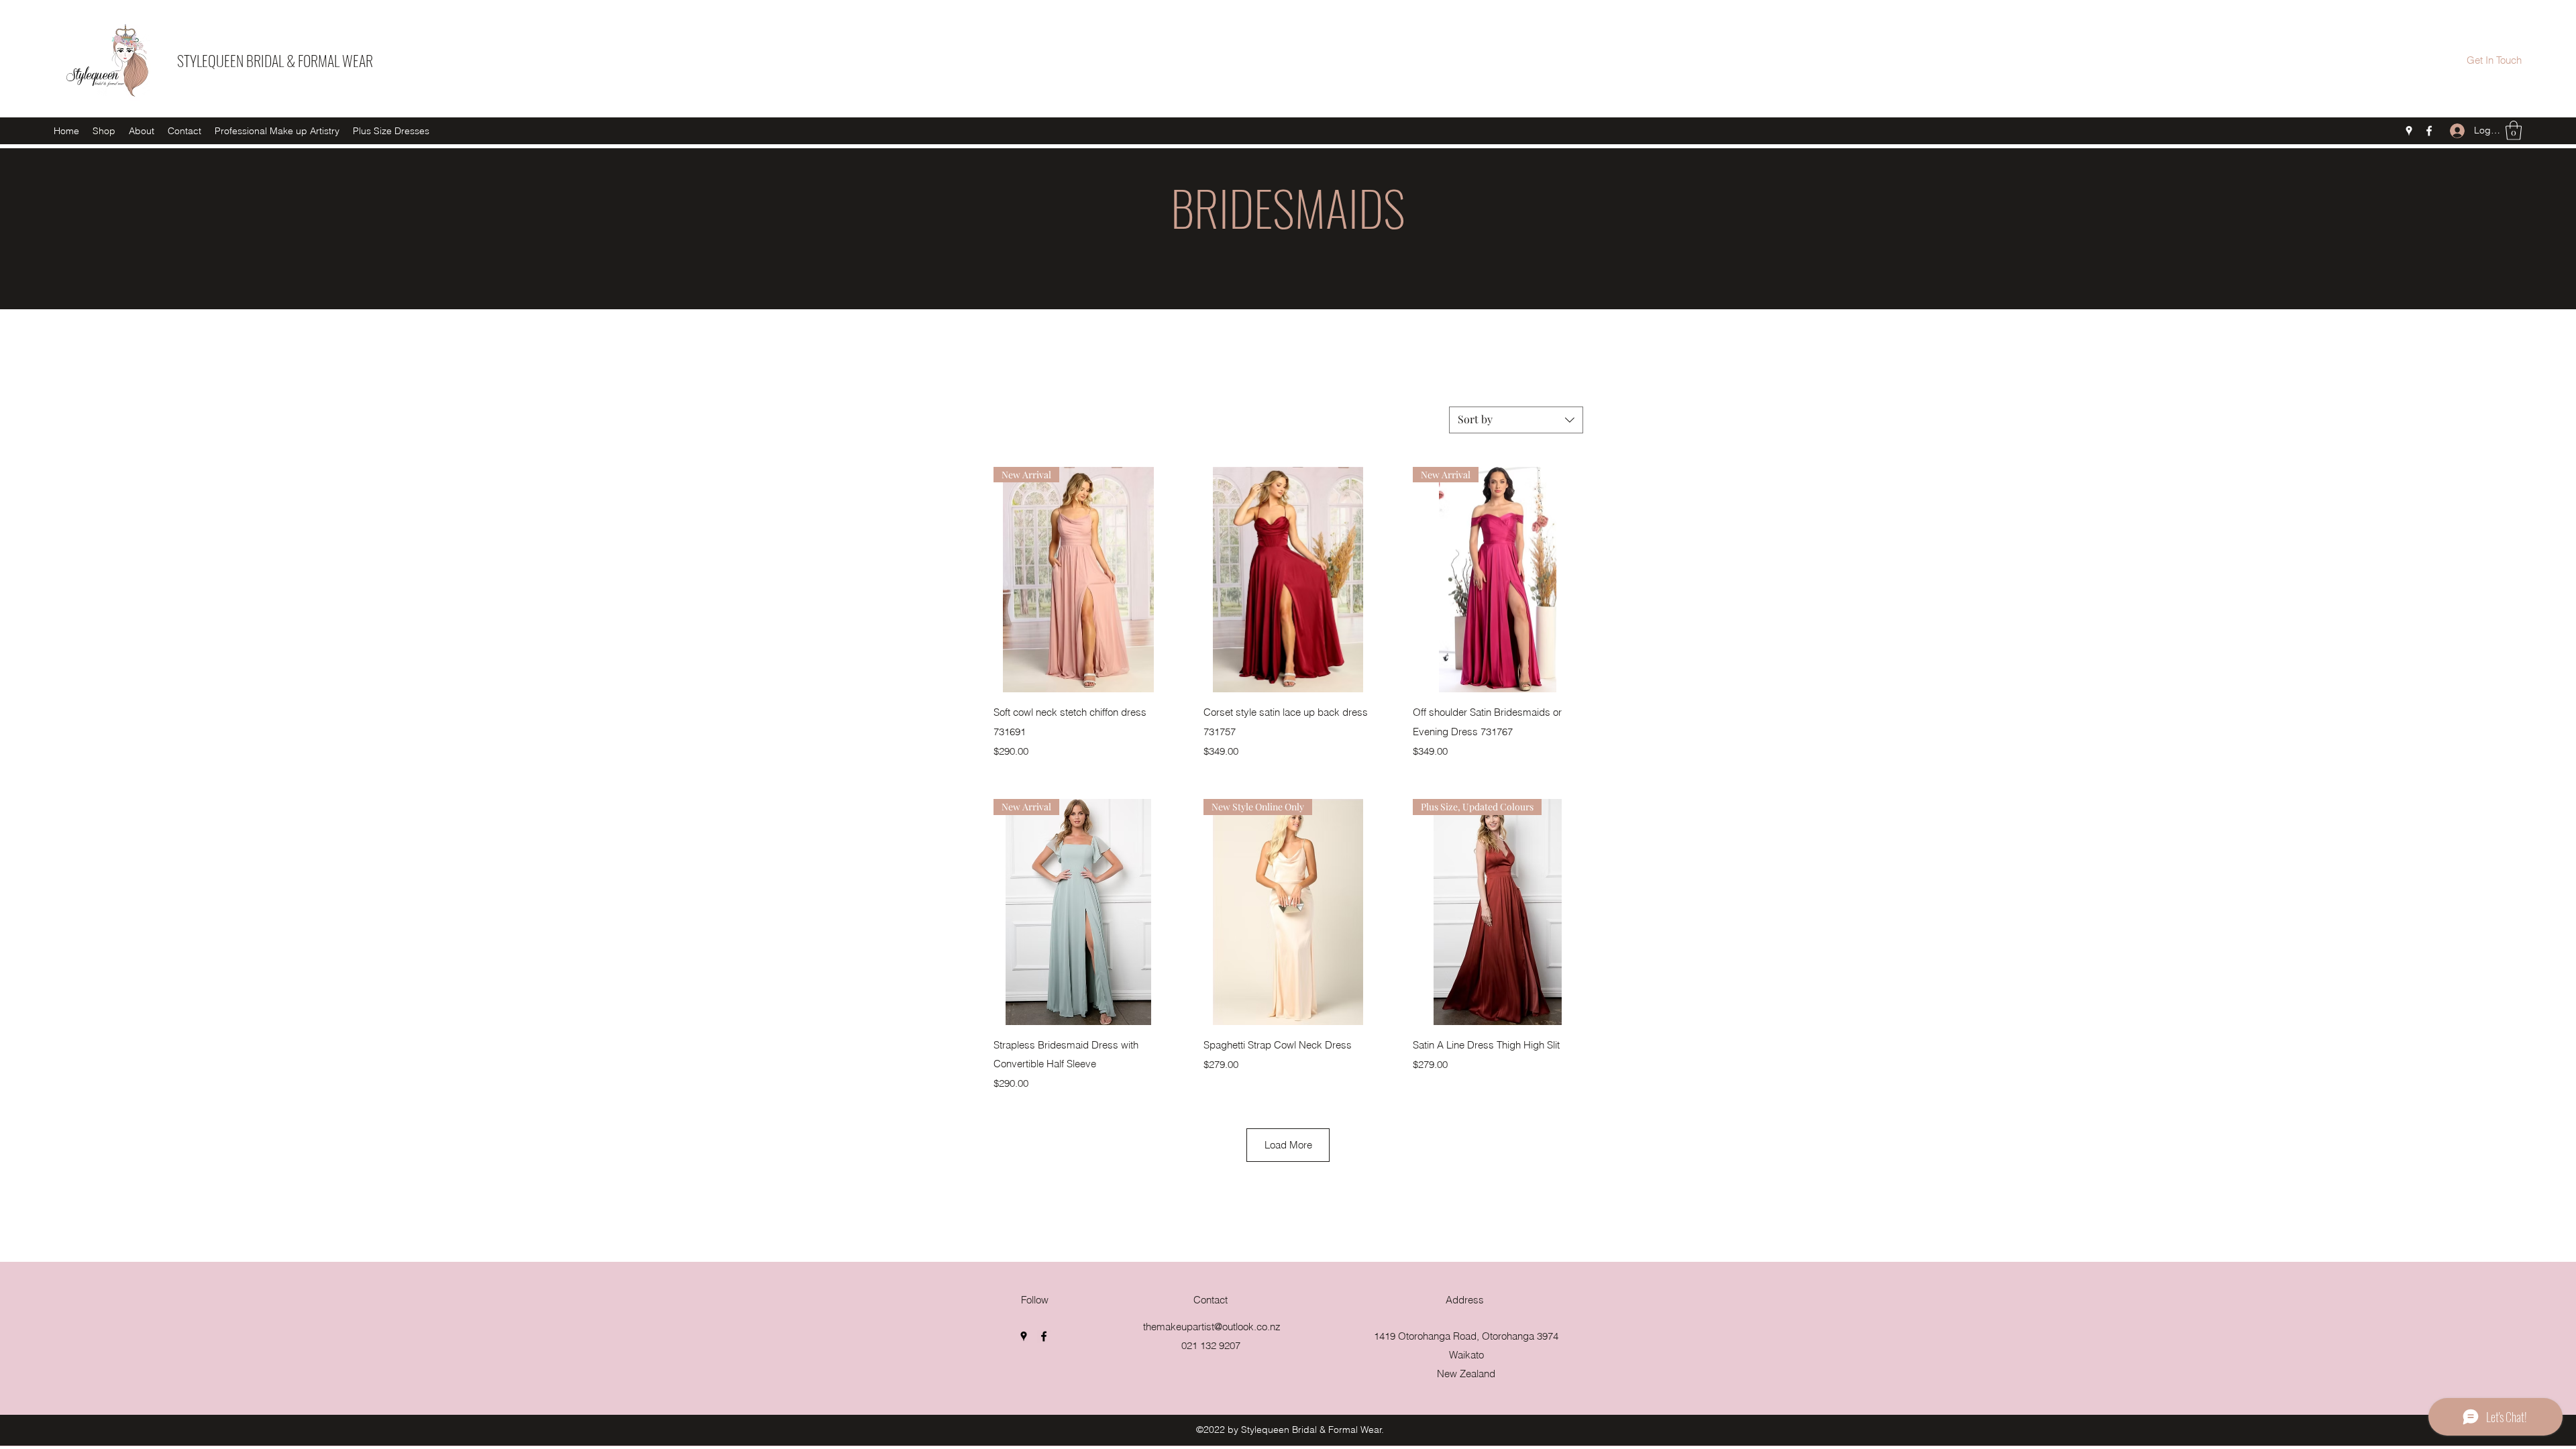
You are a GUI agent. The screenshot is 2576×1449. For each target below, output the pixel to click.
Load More (1288, 1145)
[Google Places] (2409, 131)
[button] (2514, 130)
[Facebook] (2429, 131)
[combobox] (1516, 420)
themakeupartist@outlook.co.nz (1212, 1327)
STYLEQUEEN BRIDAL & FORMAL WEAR (275, 60)
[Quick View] (1288, 580)
